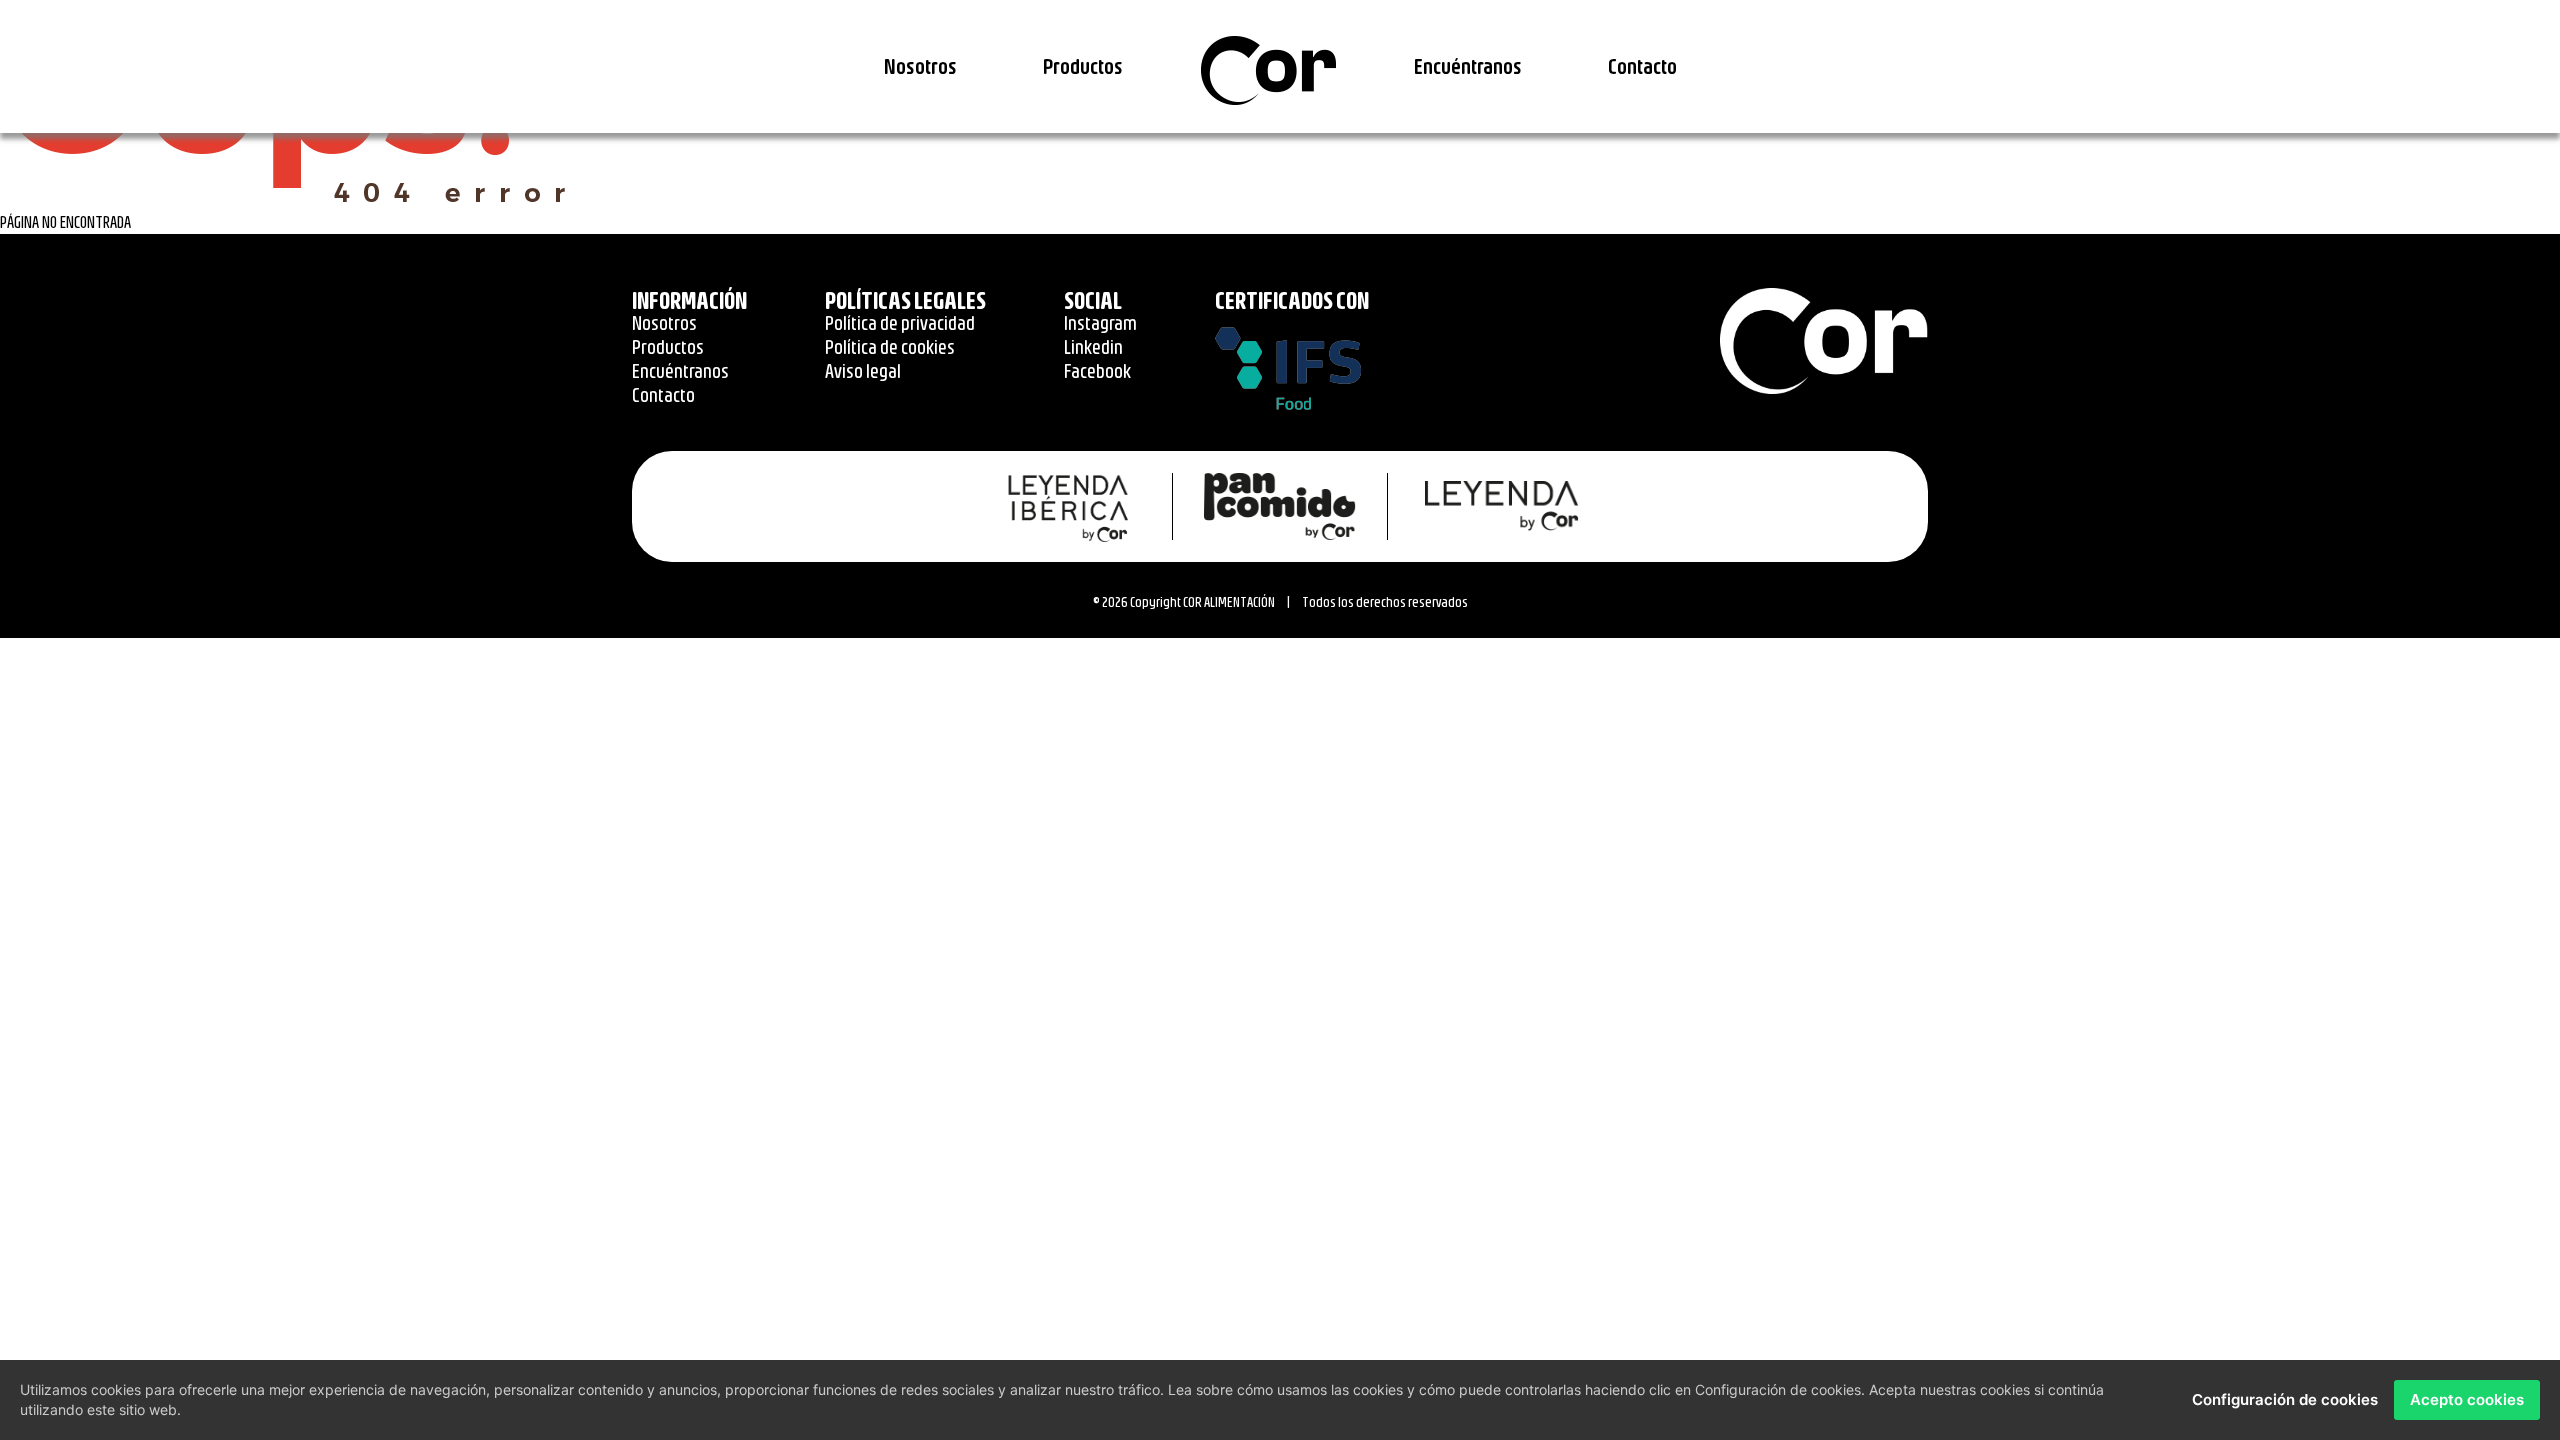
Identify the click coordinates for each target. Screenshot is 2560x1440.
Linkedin (1093, 346)
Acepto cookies (2467, 1399)
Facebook (1097, 370)
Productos (1083, 65)
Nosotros (920, 65)
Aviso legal (863, 370)
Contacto (1642, 65)
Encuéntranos (1468, 65)
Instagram (1100, 322)
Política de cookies (890, 346)
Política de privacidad (900, 322)
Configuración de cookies (2285, 1399)
